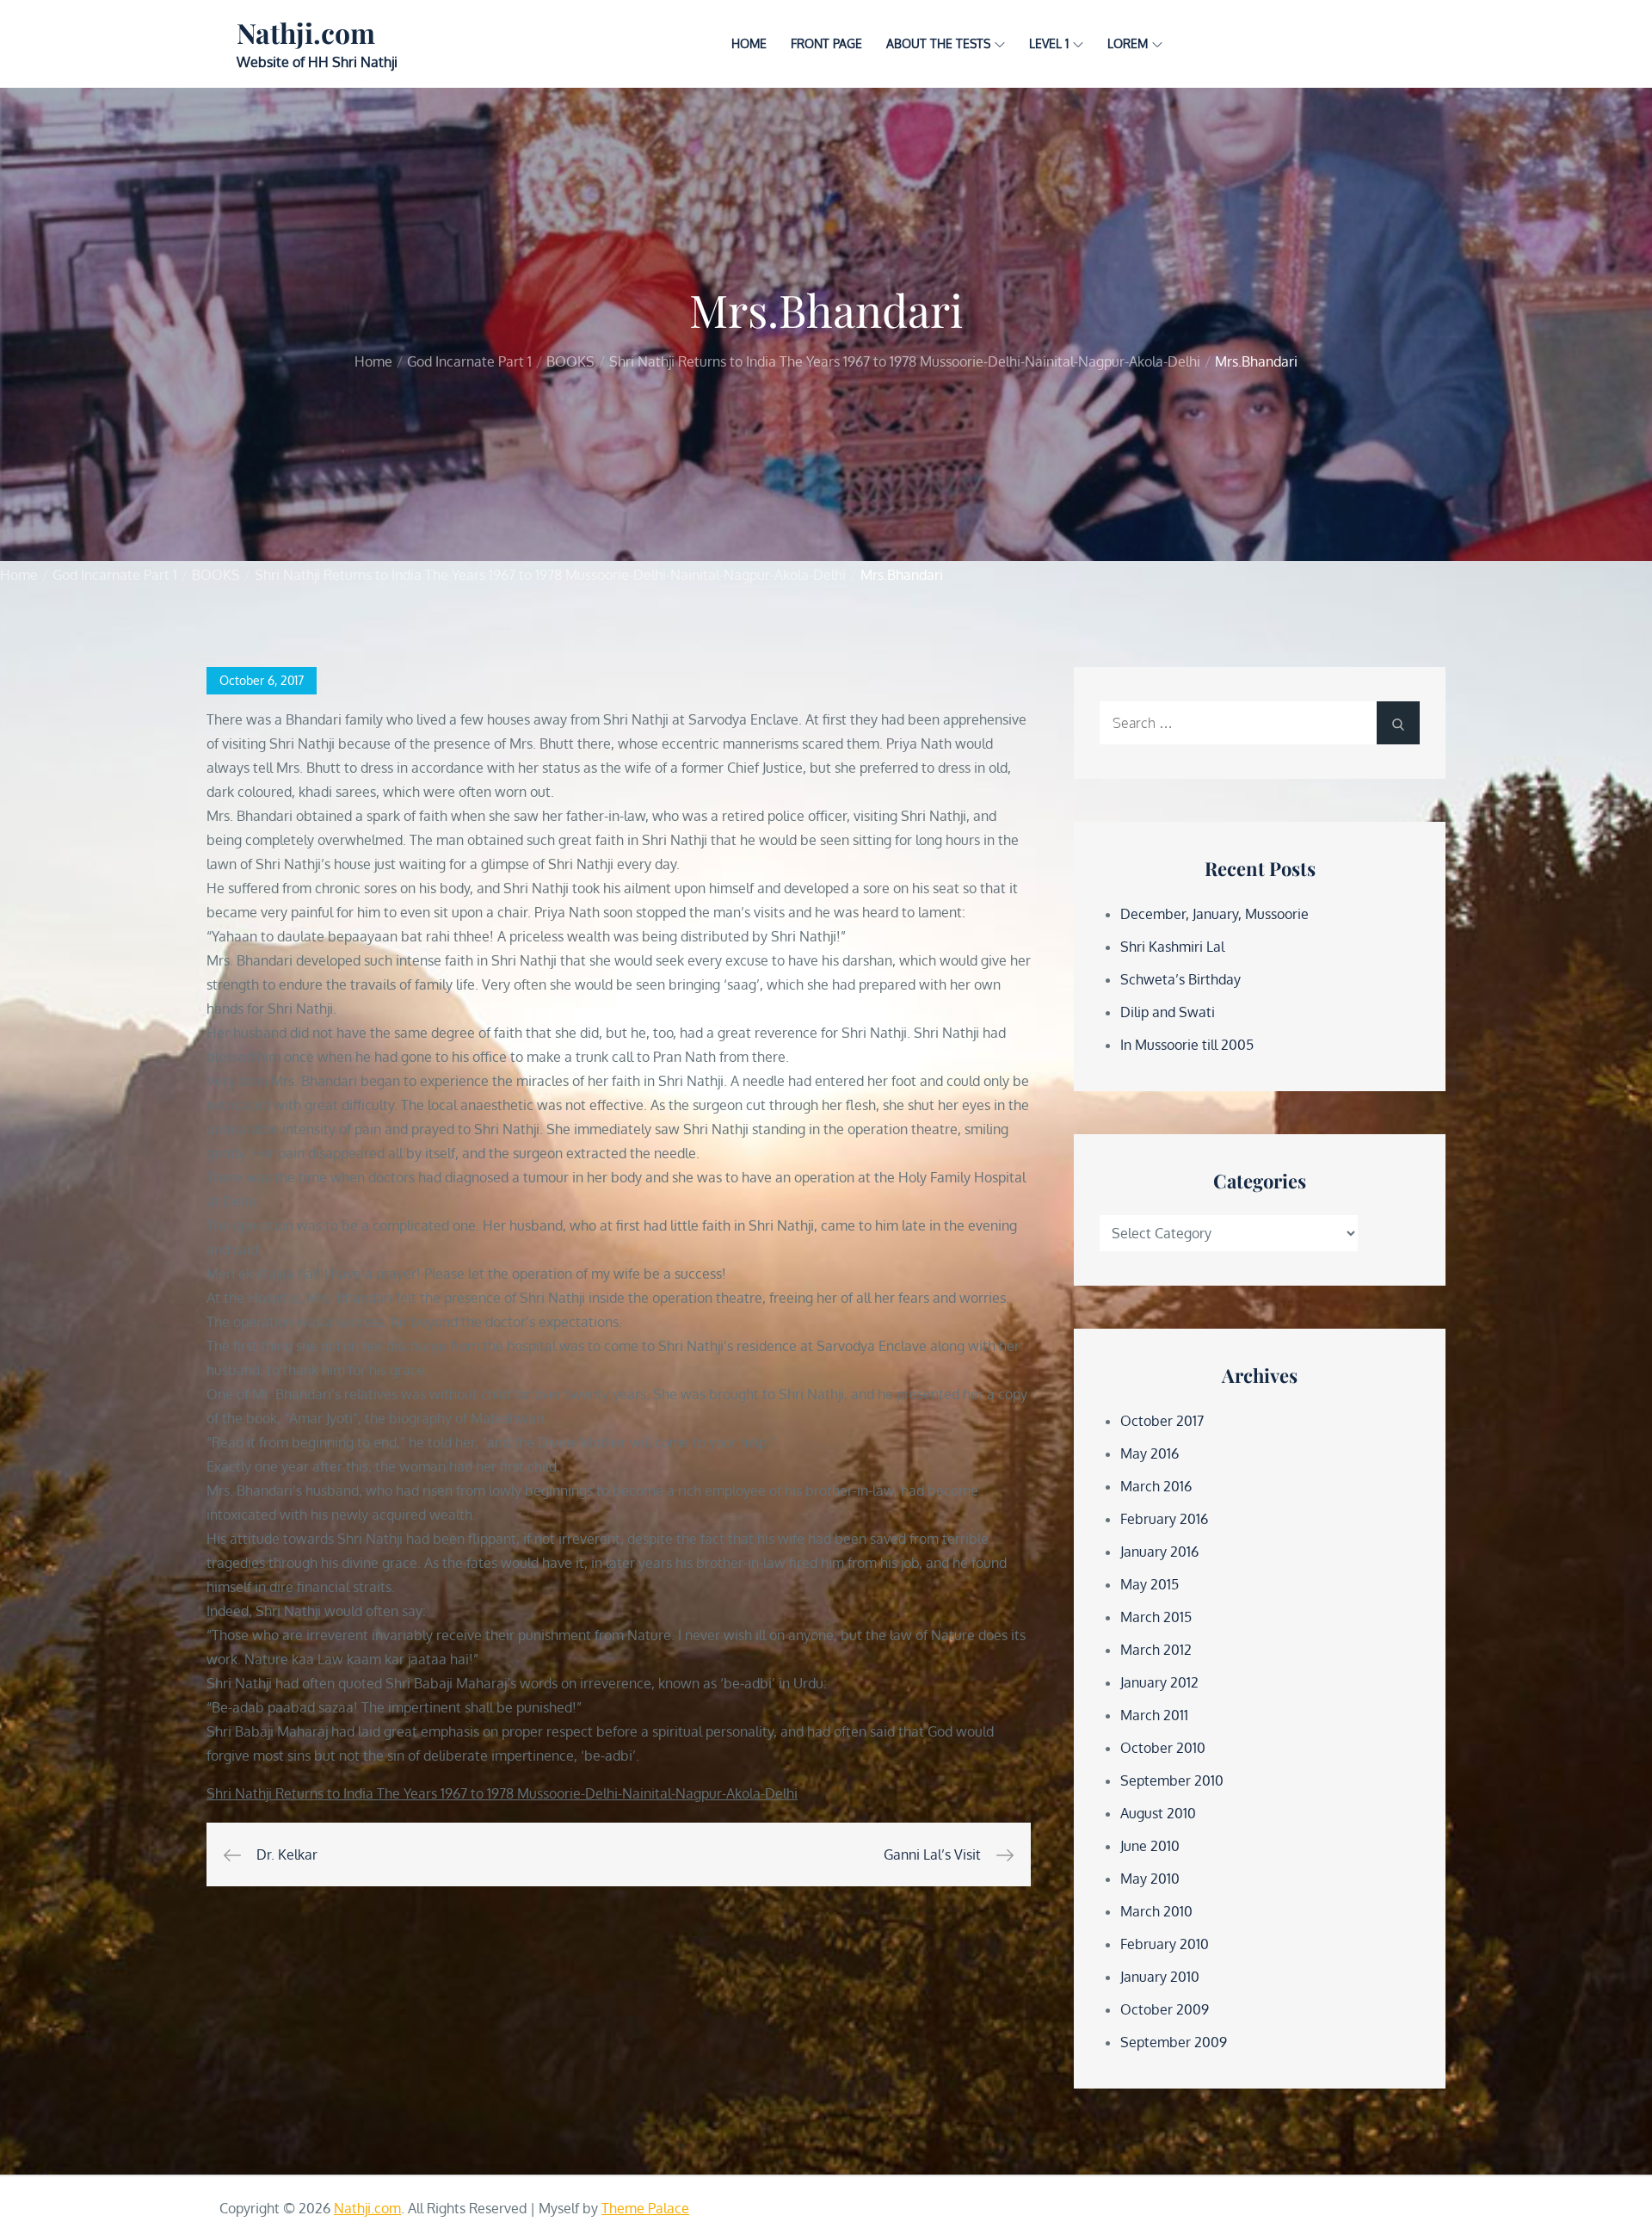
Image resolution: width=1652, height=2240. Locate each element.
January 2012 (1159, 1682)
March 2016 (1156, 1486)
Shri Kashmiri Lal (1172, 947)
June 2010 (1150, 1846)
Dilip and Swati (1168, 1012)
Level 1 (1049, 43)
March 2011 (1154, 1715)
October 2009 (1165, 2009)
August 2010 (1158, 1813)
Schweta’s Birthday (1180, 979)
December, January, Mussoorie (1214, 914)
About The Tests (938, 43)
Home (749, 43)
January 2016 (1159, 1552)
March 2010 (1156, 1911)
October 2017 (1162, 1421)
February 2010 (1165, 1944)
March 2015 (1156, 1617)
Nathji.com (306, 32)
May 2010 (1150, 1879)
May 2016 (1150, 1453)
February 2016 (1164, 1519)
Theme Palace (645, 2208)
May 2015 (1150, 1584)
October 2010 (1163, 1748)
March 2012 (1156, 1650)
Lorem (1128, 43)
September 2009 (1174, 2042)
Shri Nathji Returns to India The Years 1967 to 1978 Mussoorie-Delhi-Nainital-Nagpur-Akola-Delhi (502, 1793)
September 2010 (1172, 1780)
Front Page (826, 43)
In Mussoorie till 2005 (1187, 1045)
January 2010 (1160, 1977)
